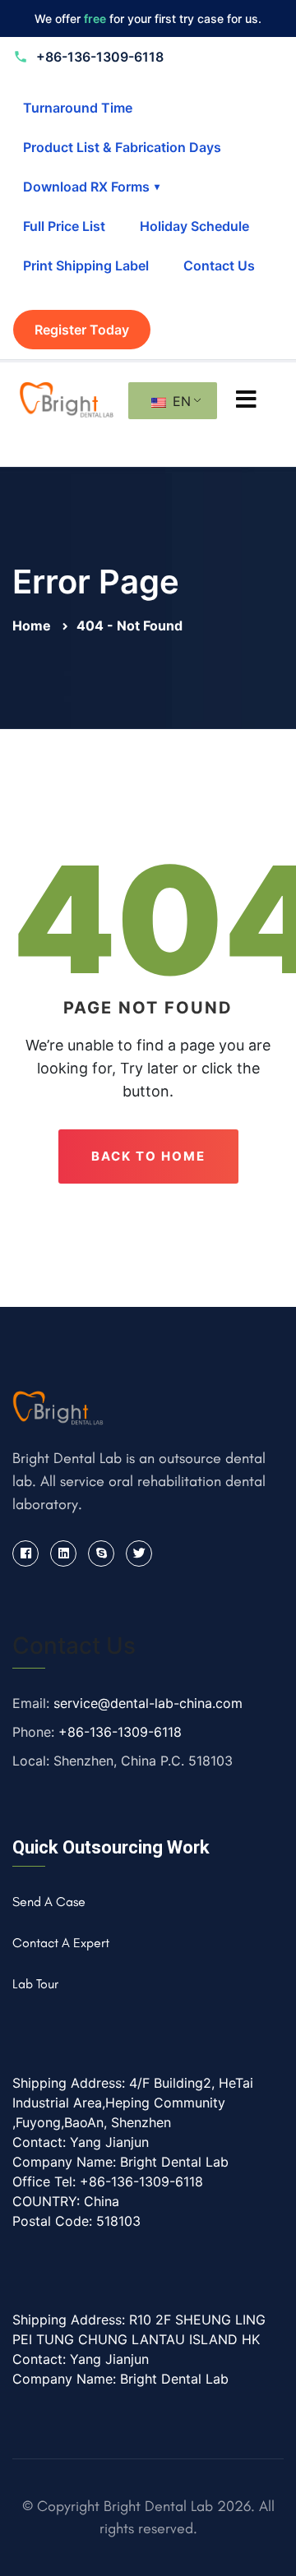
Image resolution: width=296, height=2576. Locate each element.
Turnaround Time (78, 108)
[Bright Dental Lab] (67, 398)
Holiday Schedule (194, 226)
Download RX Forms (91, 187)
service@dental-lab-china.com (148, 1703)
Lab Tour (35, 1984)
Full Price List (64, 226)
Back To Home (148, 1156)
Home (33, 626)
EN (180, 401)
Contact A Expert (61, 1943)
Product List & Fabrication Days (122, 147)
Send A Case (49, 1902)
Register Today (82, 330)
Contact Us (219, 265)
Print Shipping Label (86, 265)
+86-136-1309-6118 (120, 1732)
